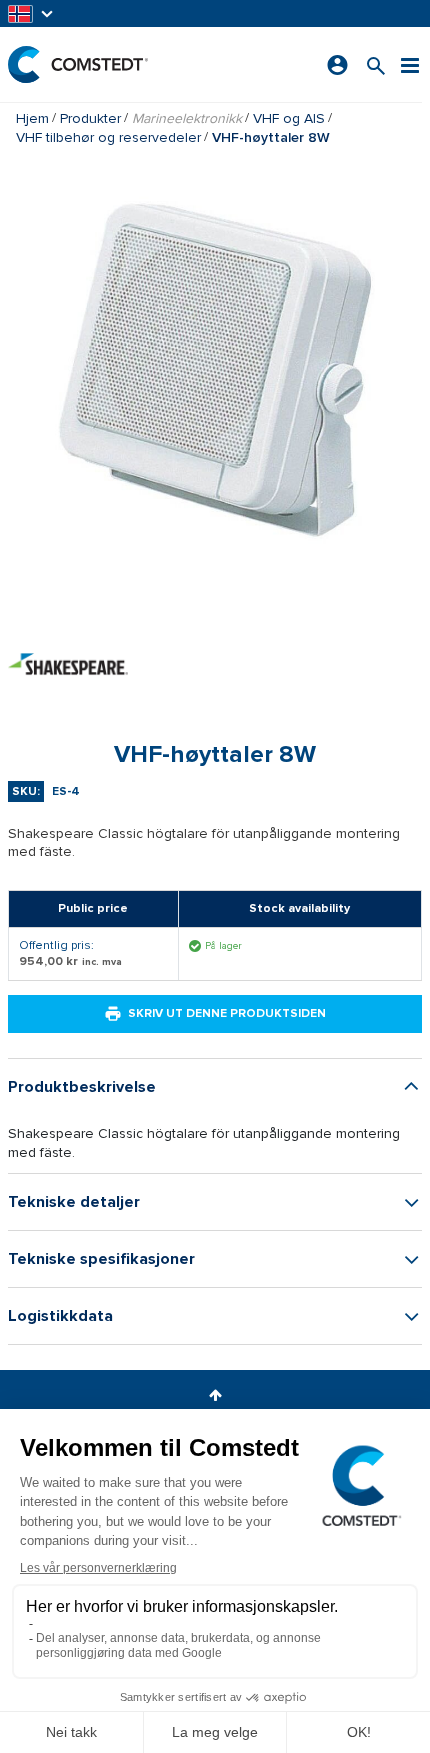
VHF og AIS (289, 118)
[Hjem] (78, 64)
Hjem (32, 118)
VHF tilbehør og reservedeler (108, 137)
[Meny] (410, 64)
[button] (32, 13)
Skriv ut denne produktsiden (227, 1013)
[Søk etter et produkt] (376, 64)
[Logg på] (337, 65)
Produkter (90, 118)
